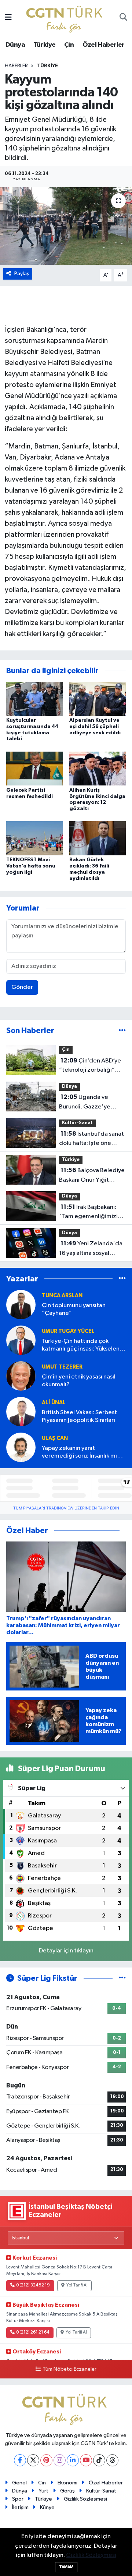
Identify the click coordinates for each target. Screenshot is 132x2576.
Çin (69, 45)
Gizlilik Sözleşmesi (85, 2499)
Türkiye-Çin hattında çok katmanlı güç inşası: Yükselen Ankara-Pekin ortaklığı (81, 1346)
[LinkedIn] (73, 2460)
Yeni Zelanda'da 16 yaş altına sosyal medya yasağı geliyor (91, 1249)
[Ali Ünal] (21, 1411)
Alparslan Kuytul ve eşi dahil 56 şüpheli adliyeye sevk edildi (95, 727)
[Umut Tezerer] (21, 1376)
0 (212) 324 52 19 (33, 2285)
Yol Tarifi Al (77, 2285)
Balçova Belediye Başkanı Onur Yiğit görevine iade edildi (92, 1176)
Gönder (22, 987)
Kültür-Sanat (77, 1123)
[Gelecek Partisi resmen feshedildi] (35, 768)
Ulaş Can (55, 1438)
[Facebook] (20, 2460)
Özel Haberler (104, 45)
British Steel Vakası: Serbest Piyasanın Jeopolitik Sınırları (79, 1416)
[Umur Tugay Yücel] (21, 1340)
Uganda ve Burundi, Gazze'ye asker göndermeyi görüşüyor (85, 1103)
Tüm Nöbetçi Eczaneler (69, 2369)
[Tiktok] (99, 2460)
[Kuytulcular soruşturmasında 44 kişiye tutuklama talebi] (35, 699)
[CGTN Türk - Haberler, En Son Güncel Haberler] (66, 17)
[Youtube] (86, 2460)
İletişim (20, 2507)
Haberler (16, 66)
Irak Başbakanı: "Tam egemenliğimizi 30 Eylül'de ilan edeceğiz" (88, 1213)
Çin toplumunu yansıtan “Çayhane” (74, 1309)
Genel (19, 2483)
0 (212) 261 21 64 (33, 2332)
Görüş (67, 2491)
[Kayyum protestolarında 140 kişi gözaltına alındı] (66, 226)
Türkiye (45, 45)
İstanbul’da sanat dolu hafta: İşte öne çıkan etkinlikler (91, 1139)
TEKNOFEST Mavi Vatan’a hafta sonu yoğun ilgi (31, 866)
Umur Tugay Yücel (68, 1331)
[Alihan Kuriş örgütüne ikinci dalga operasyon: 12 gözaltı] (98, 768)
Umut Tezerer (62, 1367)
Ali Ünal (54, 1403)
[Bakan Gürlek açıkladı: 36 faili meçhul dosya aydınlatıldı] (98, 838)
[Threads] (112, 2460)
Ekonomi (67, 2483)
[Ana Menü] (8, 18)
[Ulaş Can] (21, 1447)
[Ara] (123, 18)
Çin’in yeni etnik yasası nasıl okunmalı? (79, 1381)
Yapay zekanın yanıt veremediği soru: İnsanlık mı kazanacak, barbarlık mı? (79, 1453)
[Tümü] (122, 1031)
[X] (33, 2460)
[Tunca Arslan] (21, 1304)
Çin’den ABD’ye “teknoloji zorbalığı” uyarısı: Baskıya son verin (92, 1066)
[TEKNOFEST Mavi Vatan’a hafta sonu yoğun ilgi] (35, 838)
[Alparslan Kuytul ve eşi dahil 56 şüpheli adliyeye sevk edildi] (98, 699)
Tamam (66, 2567)
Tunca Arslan (62, 1296)
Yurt (43, 2491)
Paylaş (22, 274)
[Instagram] (60, 2460)
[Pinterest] (46, 2460)
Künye (47, 2507)
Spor (18, 2499)
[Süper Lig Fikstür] (122, 1978)
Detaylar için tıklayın (66, 1951)
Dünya (15, 45)
